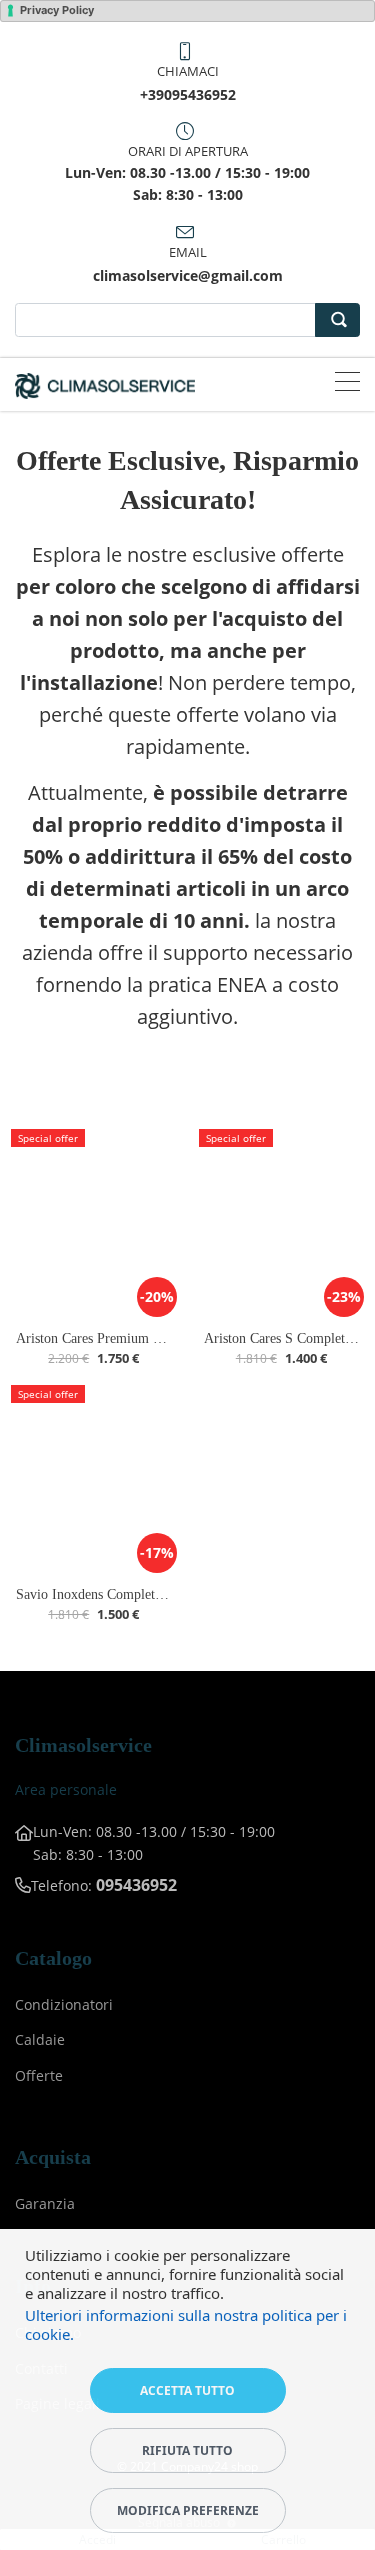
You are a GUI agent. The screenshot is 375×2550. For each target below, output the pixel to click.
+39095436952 (188, 94)
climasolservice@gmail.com (188, 275)
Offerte (39, 2075)
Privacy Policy (57, 10)
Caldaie (40, 2039)
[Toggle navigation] (347, 384)
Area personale (66, 1789)
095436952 (136, 1885)
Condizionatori (64, 2004)
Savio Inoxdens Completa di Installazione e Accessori (167, 1594)
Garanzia (45, 2203)
